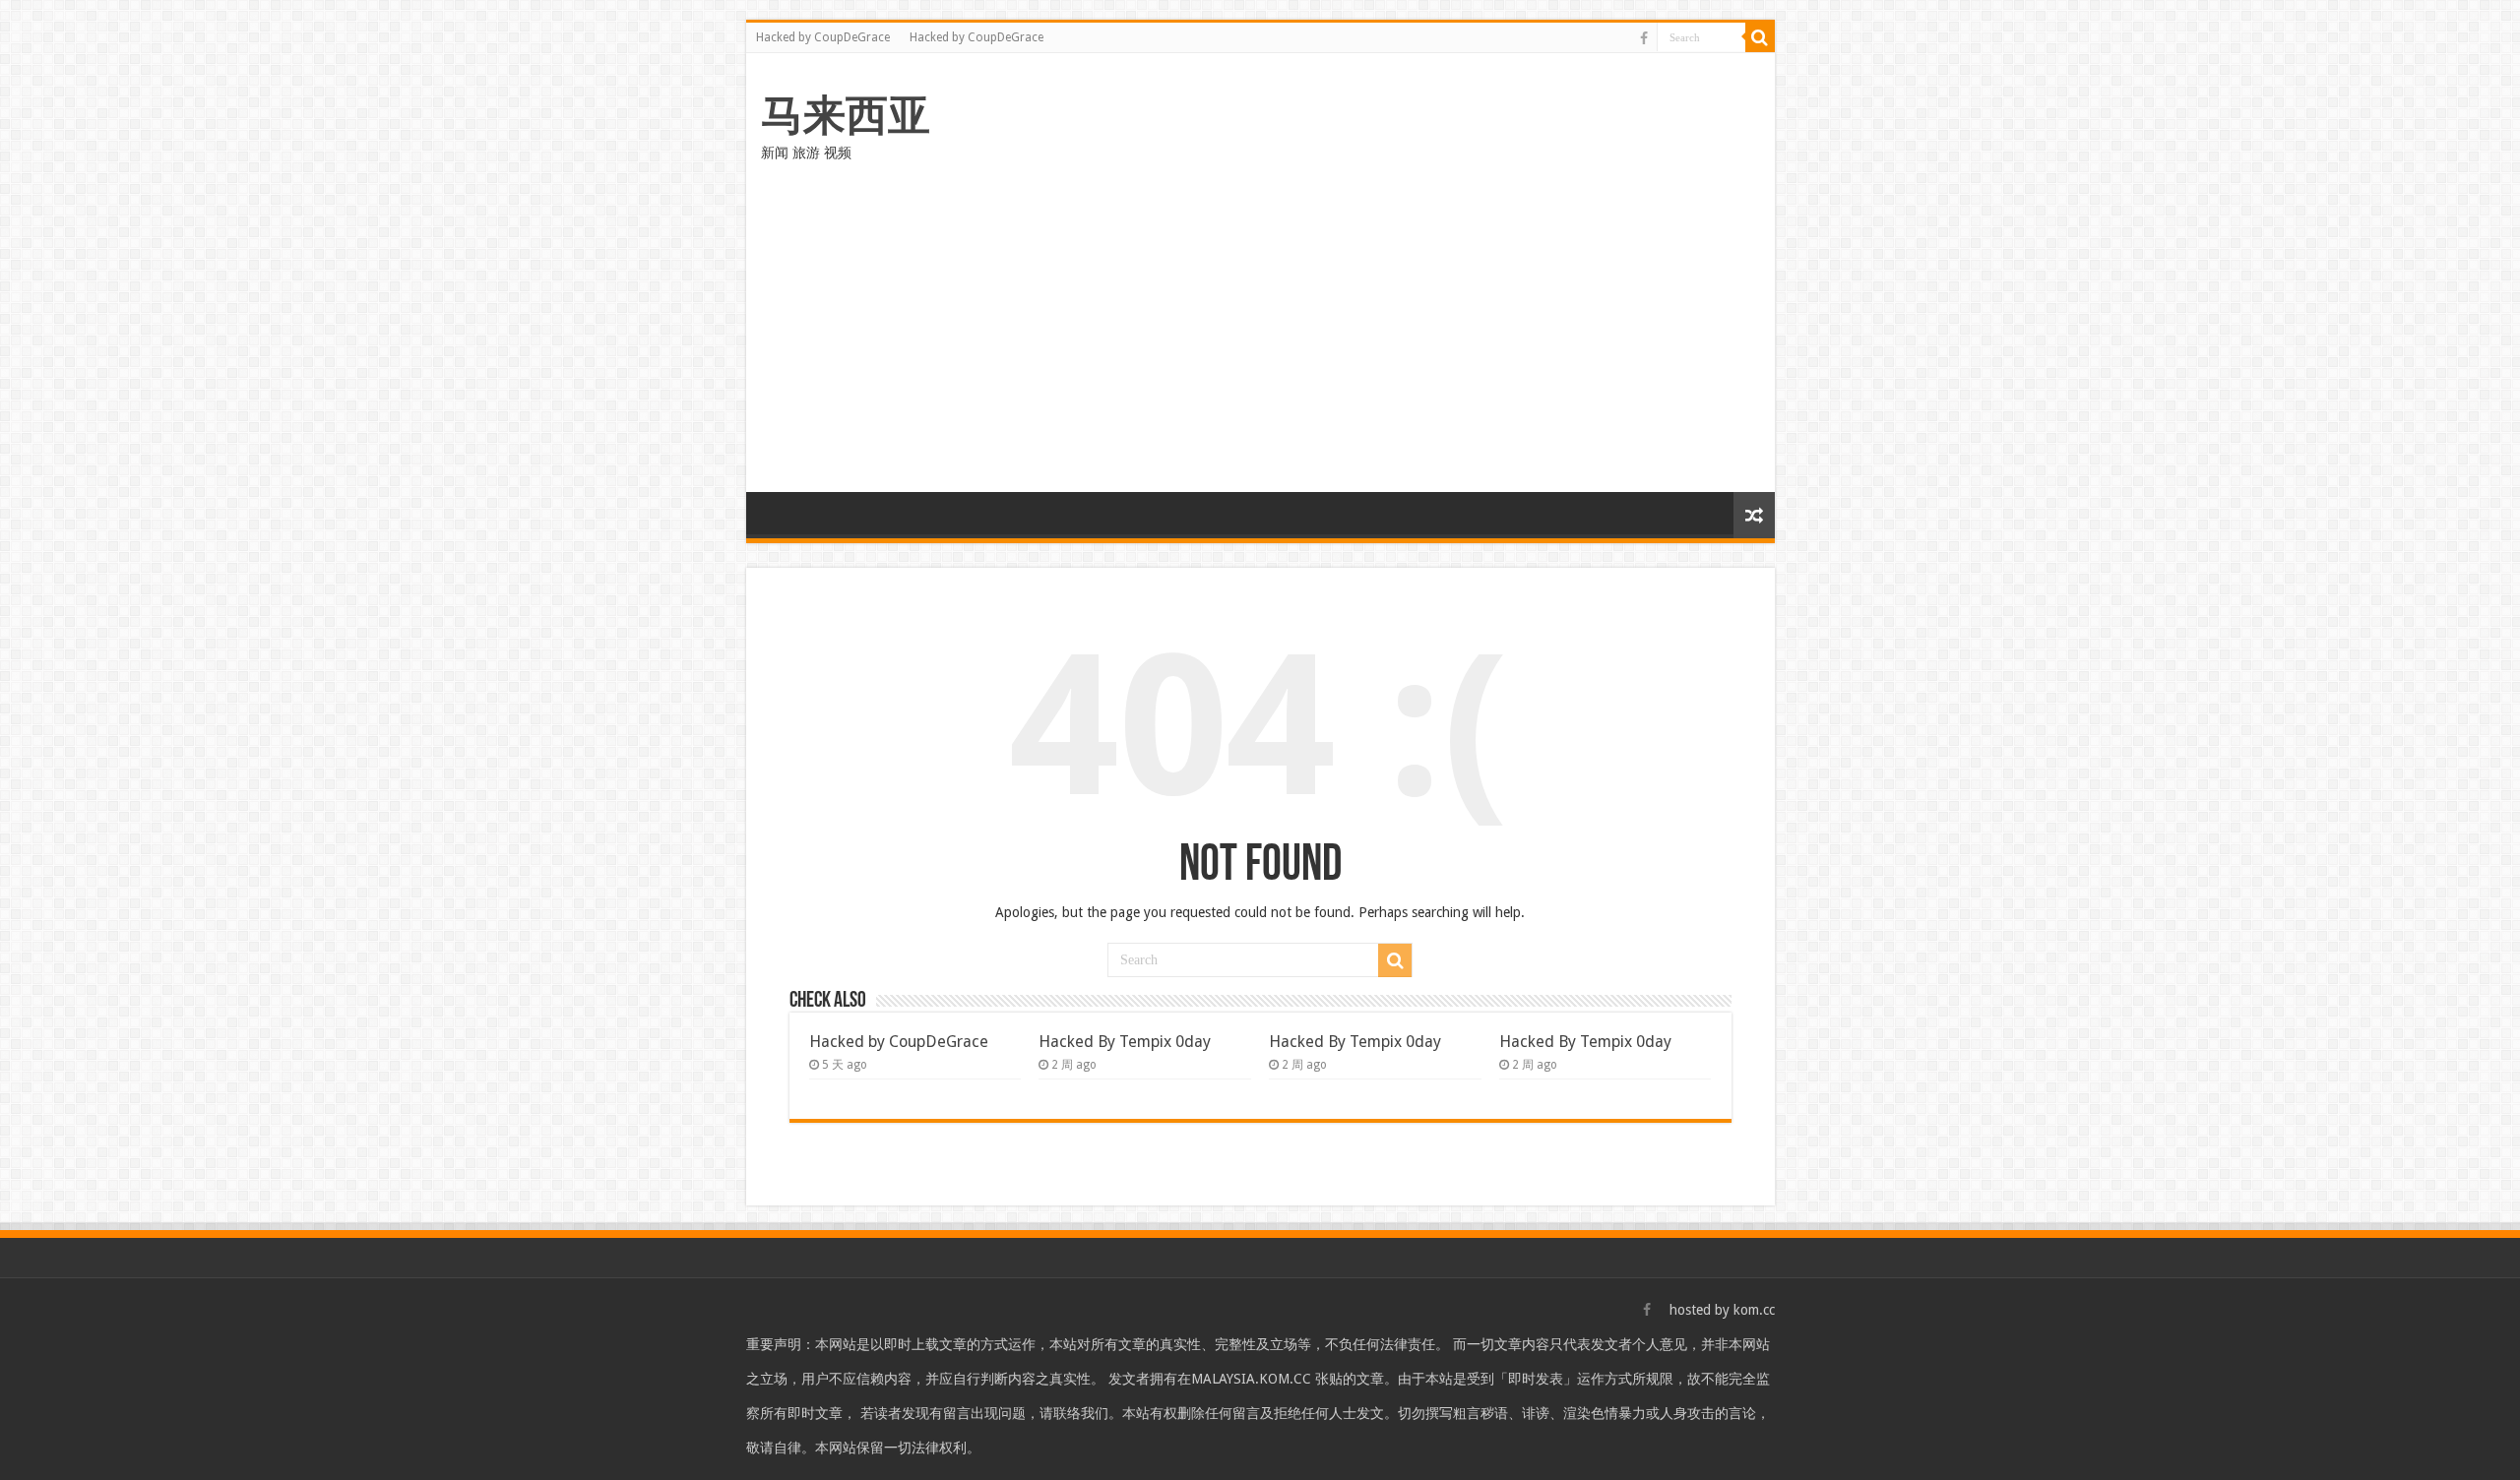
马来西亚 (846, 115)
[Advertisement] (1260, 344)
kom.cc (1754, 1310)
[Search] (1760, 37)
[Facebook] (1644, 38)
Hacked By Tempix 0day (1125, 1042)
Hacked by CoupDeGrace (823, 37)
